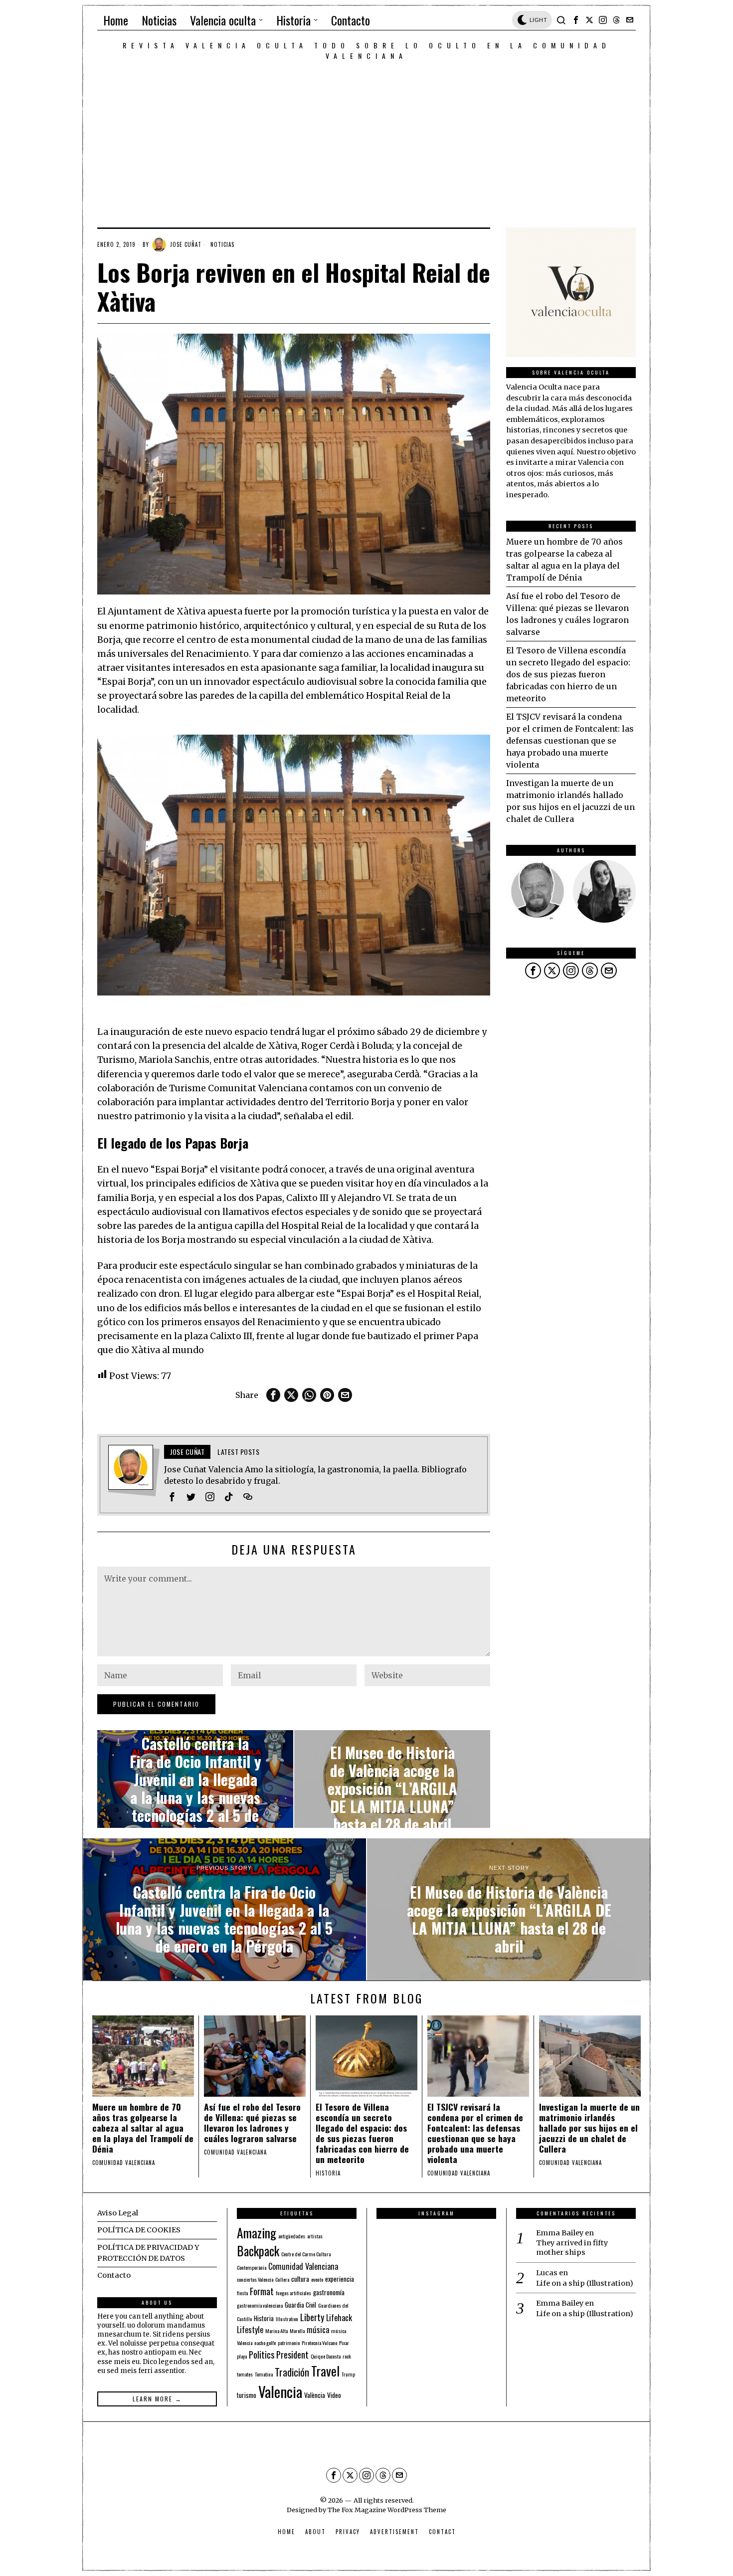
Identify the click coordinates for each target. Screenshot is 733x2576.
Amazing (257, 2232)
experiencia (340, 2279)
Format (262, 2291)
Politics (262, 2354)
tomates (245, 2374)
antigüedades (292, 2236)
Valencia (280, 2391)
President (292, 2354)
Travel (325, 2371)
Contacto (114, 2275)
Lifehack (339, 2318)
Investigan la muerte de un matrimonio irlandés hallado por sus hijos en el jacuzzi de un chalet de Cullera (589, 2128)
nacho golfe (265, 2343)
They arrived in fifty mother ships (572, 2248)
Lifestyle (250, 2330)
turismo (247, 2395)
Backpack (258, 2251)
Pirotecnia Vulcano (319, 2343)
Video (334, 2395)
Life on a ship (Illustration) (585, 2283)
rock (347, 2356)
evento (317, 2279)
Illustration (287, 2319)
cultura (300, 2279)
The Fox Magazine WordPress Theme (387, 2510)
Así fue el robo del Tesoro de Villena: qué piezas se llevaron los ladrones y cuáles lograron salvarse (252, 2123)
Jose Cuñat (186, 244)
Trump (348, 2374)
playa (242, 2356)
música (318, 2330)
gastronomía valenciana (260, 2305)
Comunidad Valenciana (303, 2266)
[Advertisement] (366, 136)
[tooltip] (576, 20)
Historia (328, 2173)
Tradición (292, 2372)
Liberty (312, 2317)
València (315, 2395)
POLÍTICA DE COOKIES (139, 2230)
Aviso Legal (118, 2213)
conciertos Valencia (255, 2279)
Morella (297, 2331)
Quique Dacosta (326, 2356)
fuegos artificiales (293, 2293)
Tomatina (264, 2374)
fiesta (242, 2293)
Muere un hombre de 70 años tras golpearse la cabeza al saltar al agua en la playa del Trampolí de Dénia (143, 2128)
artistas (315, 2236)
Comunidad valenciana (124, 2163)
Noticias (222, 244)
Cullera (282, 2279)
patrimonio (289, 2343)
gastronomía (329, 2292)
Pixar (344, 2343)
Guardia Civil (300, 2305)
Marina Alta (276, 2331)
